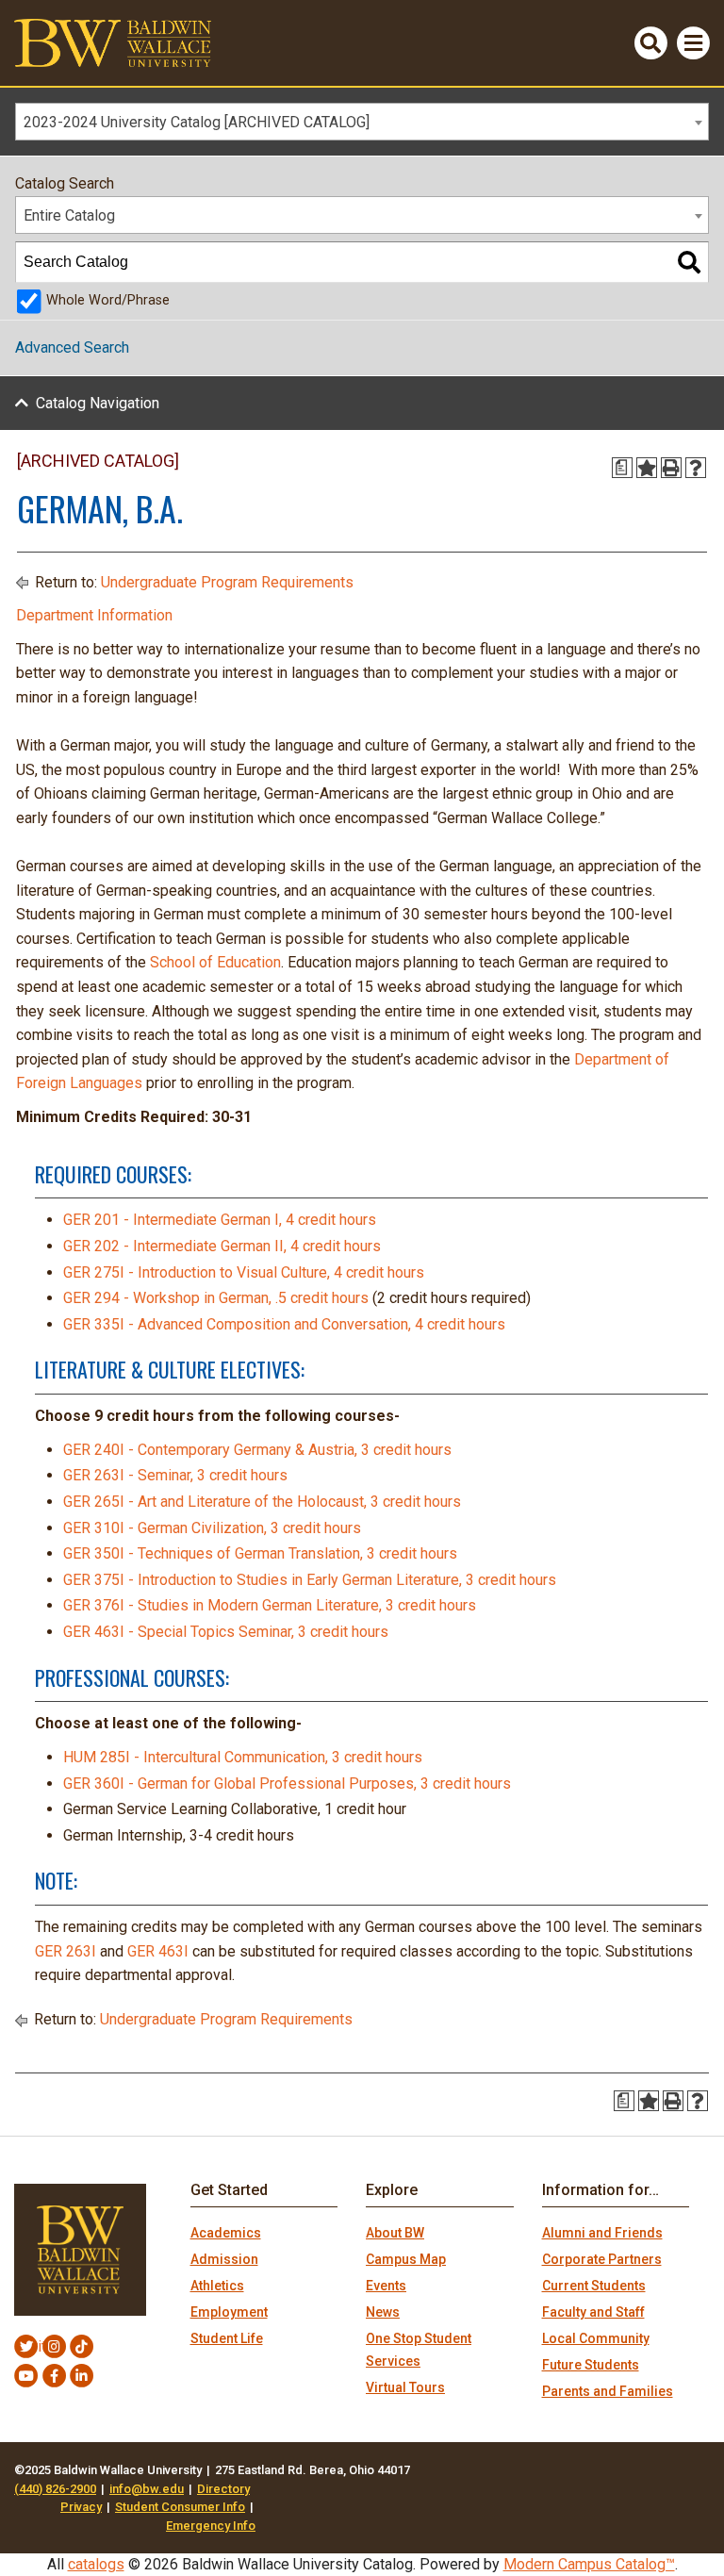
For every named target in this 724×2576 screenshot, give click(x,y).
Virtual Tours (405, 2387)
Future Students (591, 2365)
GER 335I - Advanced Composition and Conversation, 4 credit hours (284, 1324)
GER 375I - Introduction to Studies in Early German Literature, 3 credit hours (310, 1580)
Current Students (594, 2286)
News (383, 2312)
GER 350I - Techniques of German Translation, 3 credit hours (260, 1553)
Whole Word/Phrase (108, 300)
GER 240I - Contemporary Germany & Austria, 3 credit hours (257, 1450)
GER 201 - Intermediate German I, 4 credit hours (220, 1220)
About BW (395, 2233)
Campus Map (406, 2259)
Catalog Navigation (98, 403)
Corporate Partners (602, 2259)
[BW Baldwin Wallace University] (113, 42)
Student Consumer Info (180, 2507)
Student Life (227, 2338)
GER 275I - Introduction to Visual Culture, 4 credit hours (244, 1272)
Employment (229, 2312)
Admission (224, 2259)
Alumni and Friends (602, 2233)
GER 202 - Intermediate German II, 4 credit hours (222, 1246)
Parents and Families (608, 2391)
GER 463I (158, 1951)
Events (386, 2286)
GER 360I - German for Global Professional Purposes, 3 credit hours (287, 1783)
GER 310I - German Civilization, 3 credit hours (212, 1528)
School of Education (215, 962)
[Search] (689, 262)
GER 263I (66, 1951)
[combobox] (362, 122)
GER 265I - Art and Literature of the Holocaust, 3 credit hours (262, 1502)
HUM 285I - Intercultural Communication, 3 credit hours (243, 1757)
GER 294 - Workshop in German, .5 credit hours (216, 1298)
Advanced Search (72, 347)
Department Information (94, 615)
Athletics (217, 2286)
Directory (223, 2489)
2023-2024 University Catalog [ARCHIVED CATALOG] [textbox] (197, 122)
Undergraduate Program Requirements (227, 582)
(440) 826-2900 (55, 2489)
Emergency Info (211, 2526)
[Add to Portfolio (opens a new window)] (647, 468)
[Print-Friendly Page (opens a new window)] (671, 468)
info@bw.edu (147, 2489)
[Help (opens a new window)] (696, 468)
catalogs (96, 2564)
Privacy (81, 2507)
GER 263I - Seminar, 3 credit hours (175, 1475)
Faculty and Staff (593, 2312)
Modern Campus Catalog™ (589, 2564)
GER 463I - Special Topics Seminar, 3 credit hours (226, 1632)
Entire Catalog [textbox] (69, 215)
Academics (226, 2233)
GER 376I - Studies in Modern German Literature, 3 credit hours (270, 1605)
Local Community (596, 2338)
